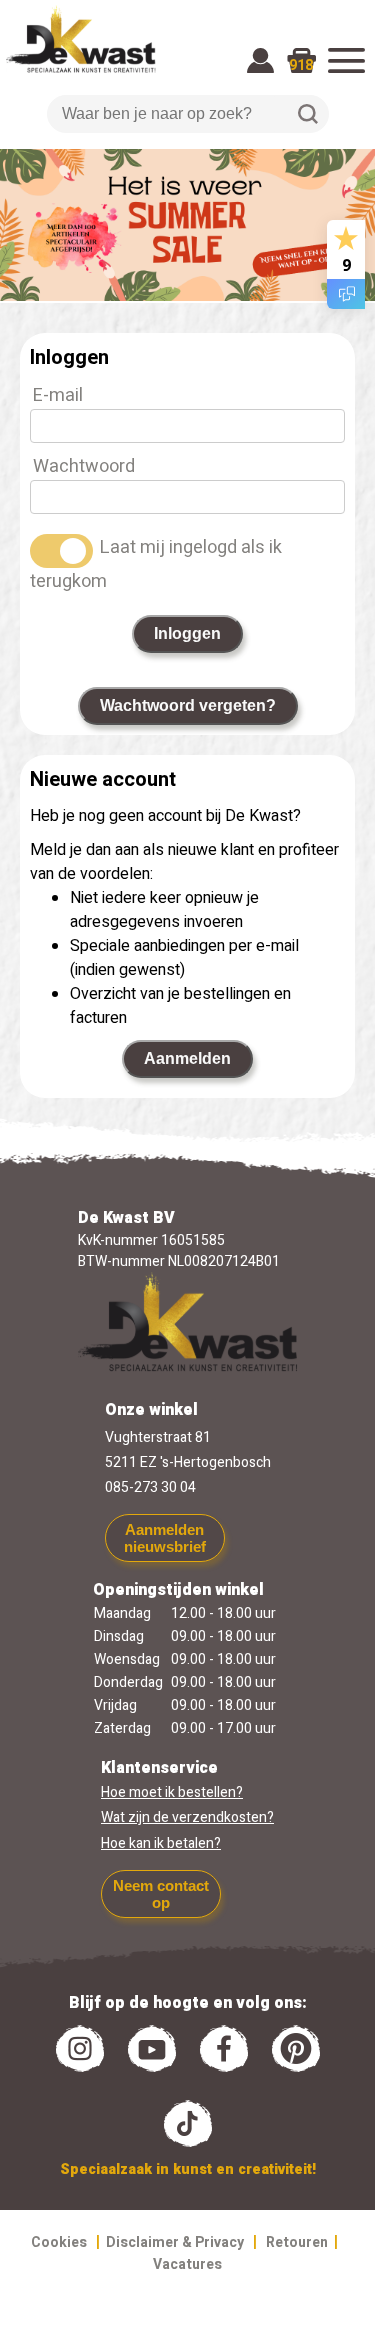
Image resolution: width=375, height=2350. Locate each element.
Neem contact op (161, 1894)
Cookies (59, 2242)
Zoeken (308, 114)
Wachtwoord (84, 466)
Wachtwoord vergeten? (188, 705)
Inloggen (187, 633)
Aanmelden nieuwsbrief (165, 1538)
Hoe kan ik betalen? (161, 1843)
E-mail (58, 395)
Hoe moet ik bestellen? (172, 1792)
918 (301, 65)
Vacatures (187, 2264)
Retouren (297, 2242)
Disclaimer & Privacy (175, 2242)
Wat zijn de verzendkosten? (187, 1817)
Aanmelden (187, 1058)
